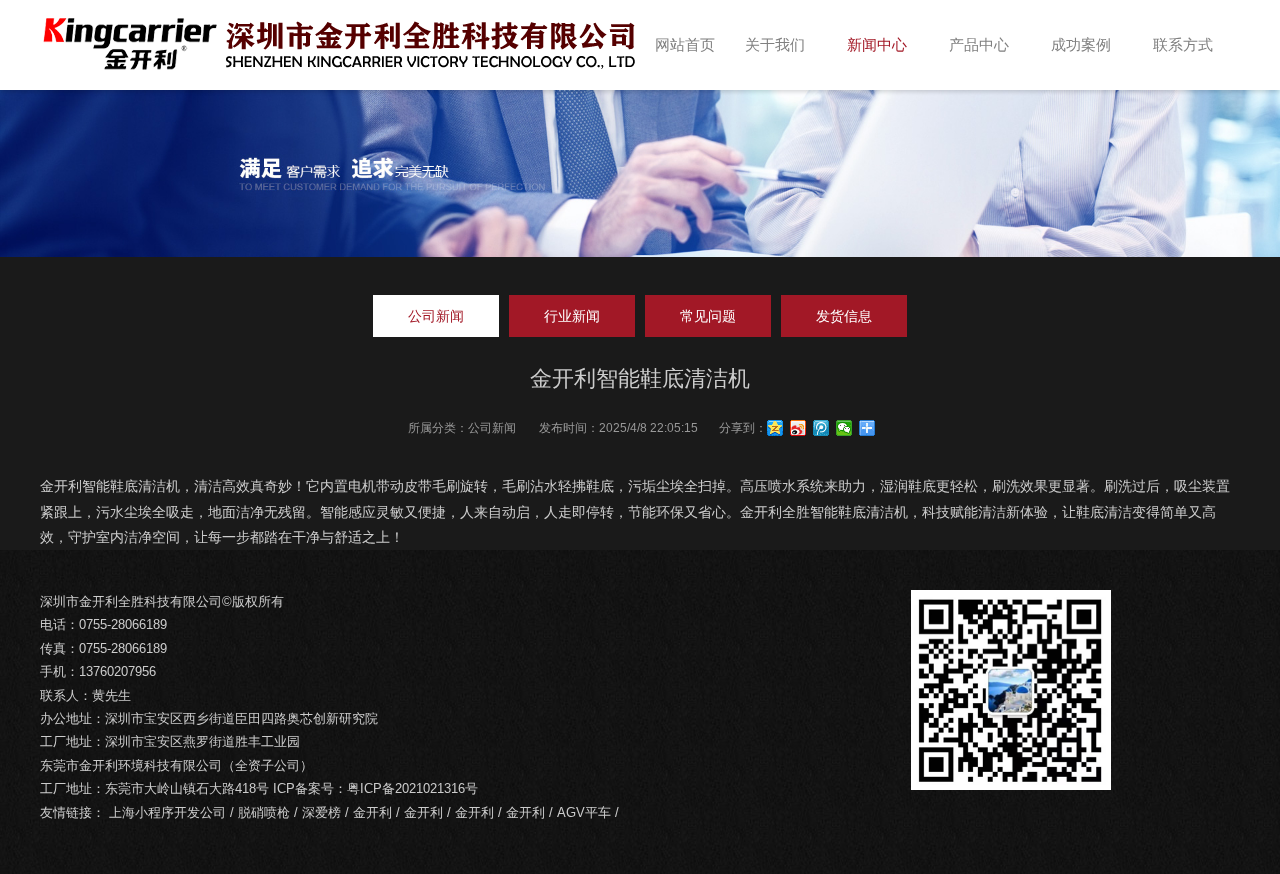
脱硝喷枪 (264, 812)
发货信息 (844, 316)
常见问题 (708, 316)
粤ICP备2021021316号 (412, 788)
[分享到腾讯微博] (821, 428)
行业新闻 (572, 316)
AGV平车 (584, 812)
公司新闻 (436, 316)
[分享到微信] (844, 428)
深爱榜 (321, 812)
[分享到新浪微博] (798, 428)
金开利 (372, 812)
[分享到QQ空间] (775, 428)
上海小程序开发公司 (167, 812)
